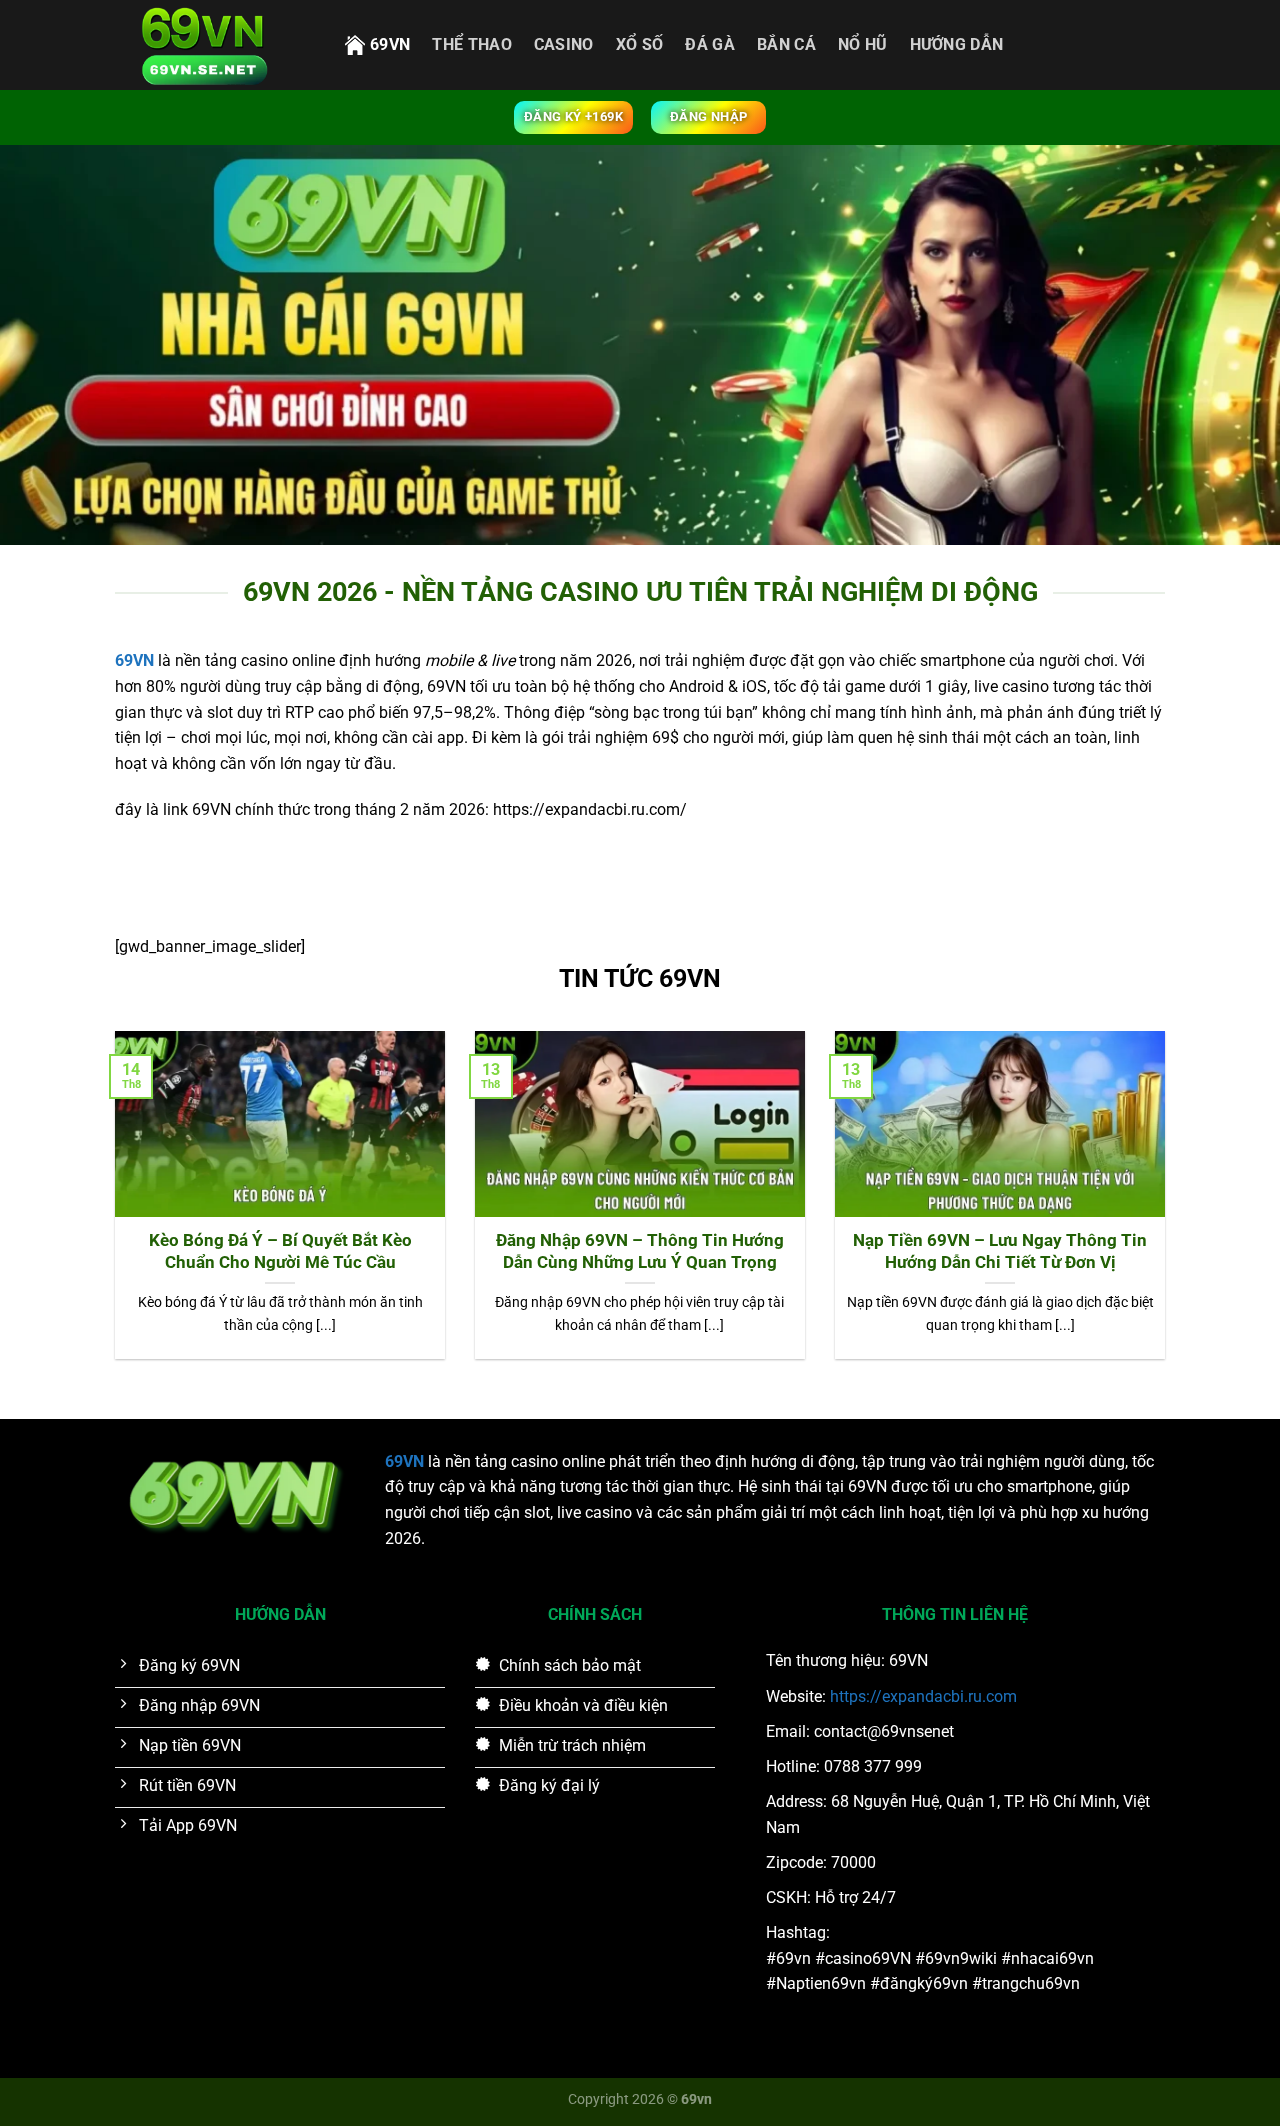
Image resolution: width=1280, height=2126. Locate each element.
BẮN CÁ (786, 44)
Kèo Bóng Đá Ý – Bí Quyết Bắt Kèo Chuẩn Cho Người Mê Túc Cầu (280, 1251)
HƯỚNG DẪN (957, 44)
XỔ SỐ (640, 44)
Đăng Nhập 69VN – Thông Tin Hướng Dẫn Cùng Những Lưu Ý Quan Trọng (640, 1251)
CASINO (564, 44)
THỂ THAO (472, 44)
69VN (404, 1461)
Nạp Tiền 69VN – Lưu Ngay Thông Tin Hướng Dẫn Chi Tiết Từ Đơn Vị (1000, 1251)
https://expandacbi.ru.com (923, 1696)
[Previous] (111, 1208)
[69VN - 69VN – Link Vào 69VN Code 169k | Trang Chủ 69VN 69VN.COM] (215, 45)
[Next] (1169, 1208)
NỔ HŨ (863, 44)
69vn (390, 44)
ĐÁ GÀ (710, 44)
